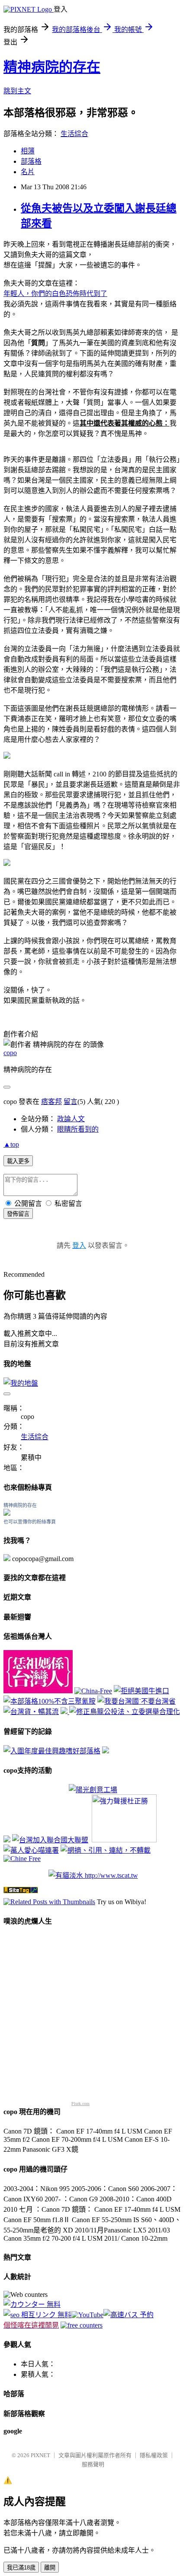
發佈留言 (18, 1214)
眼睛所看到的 (78, 1129)
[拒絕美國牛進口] (141, 1691)
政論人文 (71, 1119)
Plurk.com (80, 2104)
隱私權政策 (154, 2455)
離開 (50, 2568)
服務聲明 (93, 2464)
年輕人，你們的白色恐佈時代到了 (55, 294)
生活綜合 (74, 134)
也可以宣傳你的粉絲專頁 (30, 1522)
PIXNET (40, 2455)
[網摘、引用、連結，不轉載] (106, 1850)
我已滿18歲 (21, 2568)
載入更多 (18, 1161)
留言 (71, 1102)
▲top (11, 1144)
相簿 (28, 151)
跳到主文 (17, 91)
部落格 (31, 161)
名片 (28, 172)
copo (10, 1053)
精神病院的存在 (52, 67)
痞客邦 (51, 1102)
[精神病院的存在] (7, 1513)
